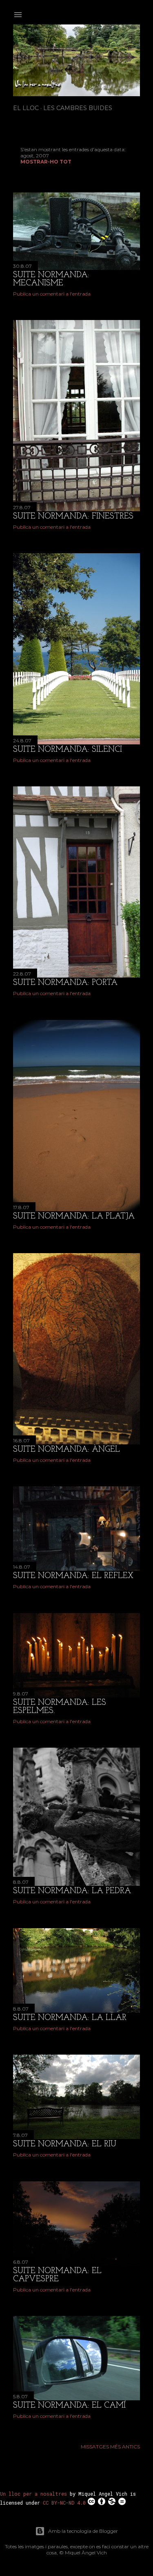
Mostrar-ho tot (46, 162)
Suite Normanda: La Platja (74, 1216)
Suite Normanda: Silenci (68, 750)
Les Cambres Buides (78, 108)
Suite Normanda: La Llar (70, 2018)
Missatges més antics (110, 2447)
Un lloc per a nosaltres (33, 2494)
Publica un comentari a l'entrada (52, 294)
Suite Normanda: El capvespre (57, 2275)
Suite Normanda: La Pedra (72, 1891)
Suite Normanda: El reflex (73, 1576)
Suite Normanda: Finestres (73, 517)
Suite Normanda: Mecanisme (51, 279)
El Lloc (26, 108)
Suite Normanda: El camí (69, 2406)
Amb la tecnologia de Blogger (83, 2531)
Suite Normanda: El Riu (65, 2144)
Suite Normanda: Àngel (67, 1450)
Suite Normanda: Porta (65, 983)
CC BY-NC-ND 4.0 (64, 2503)
